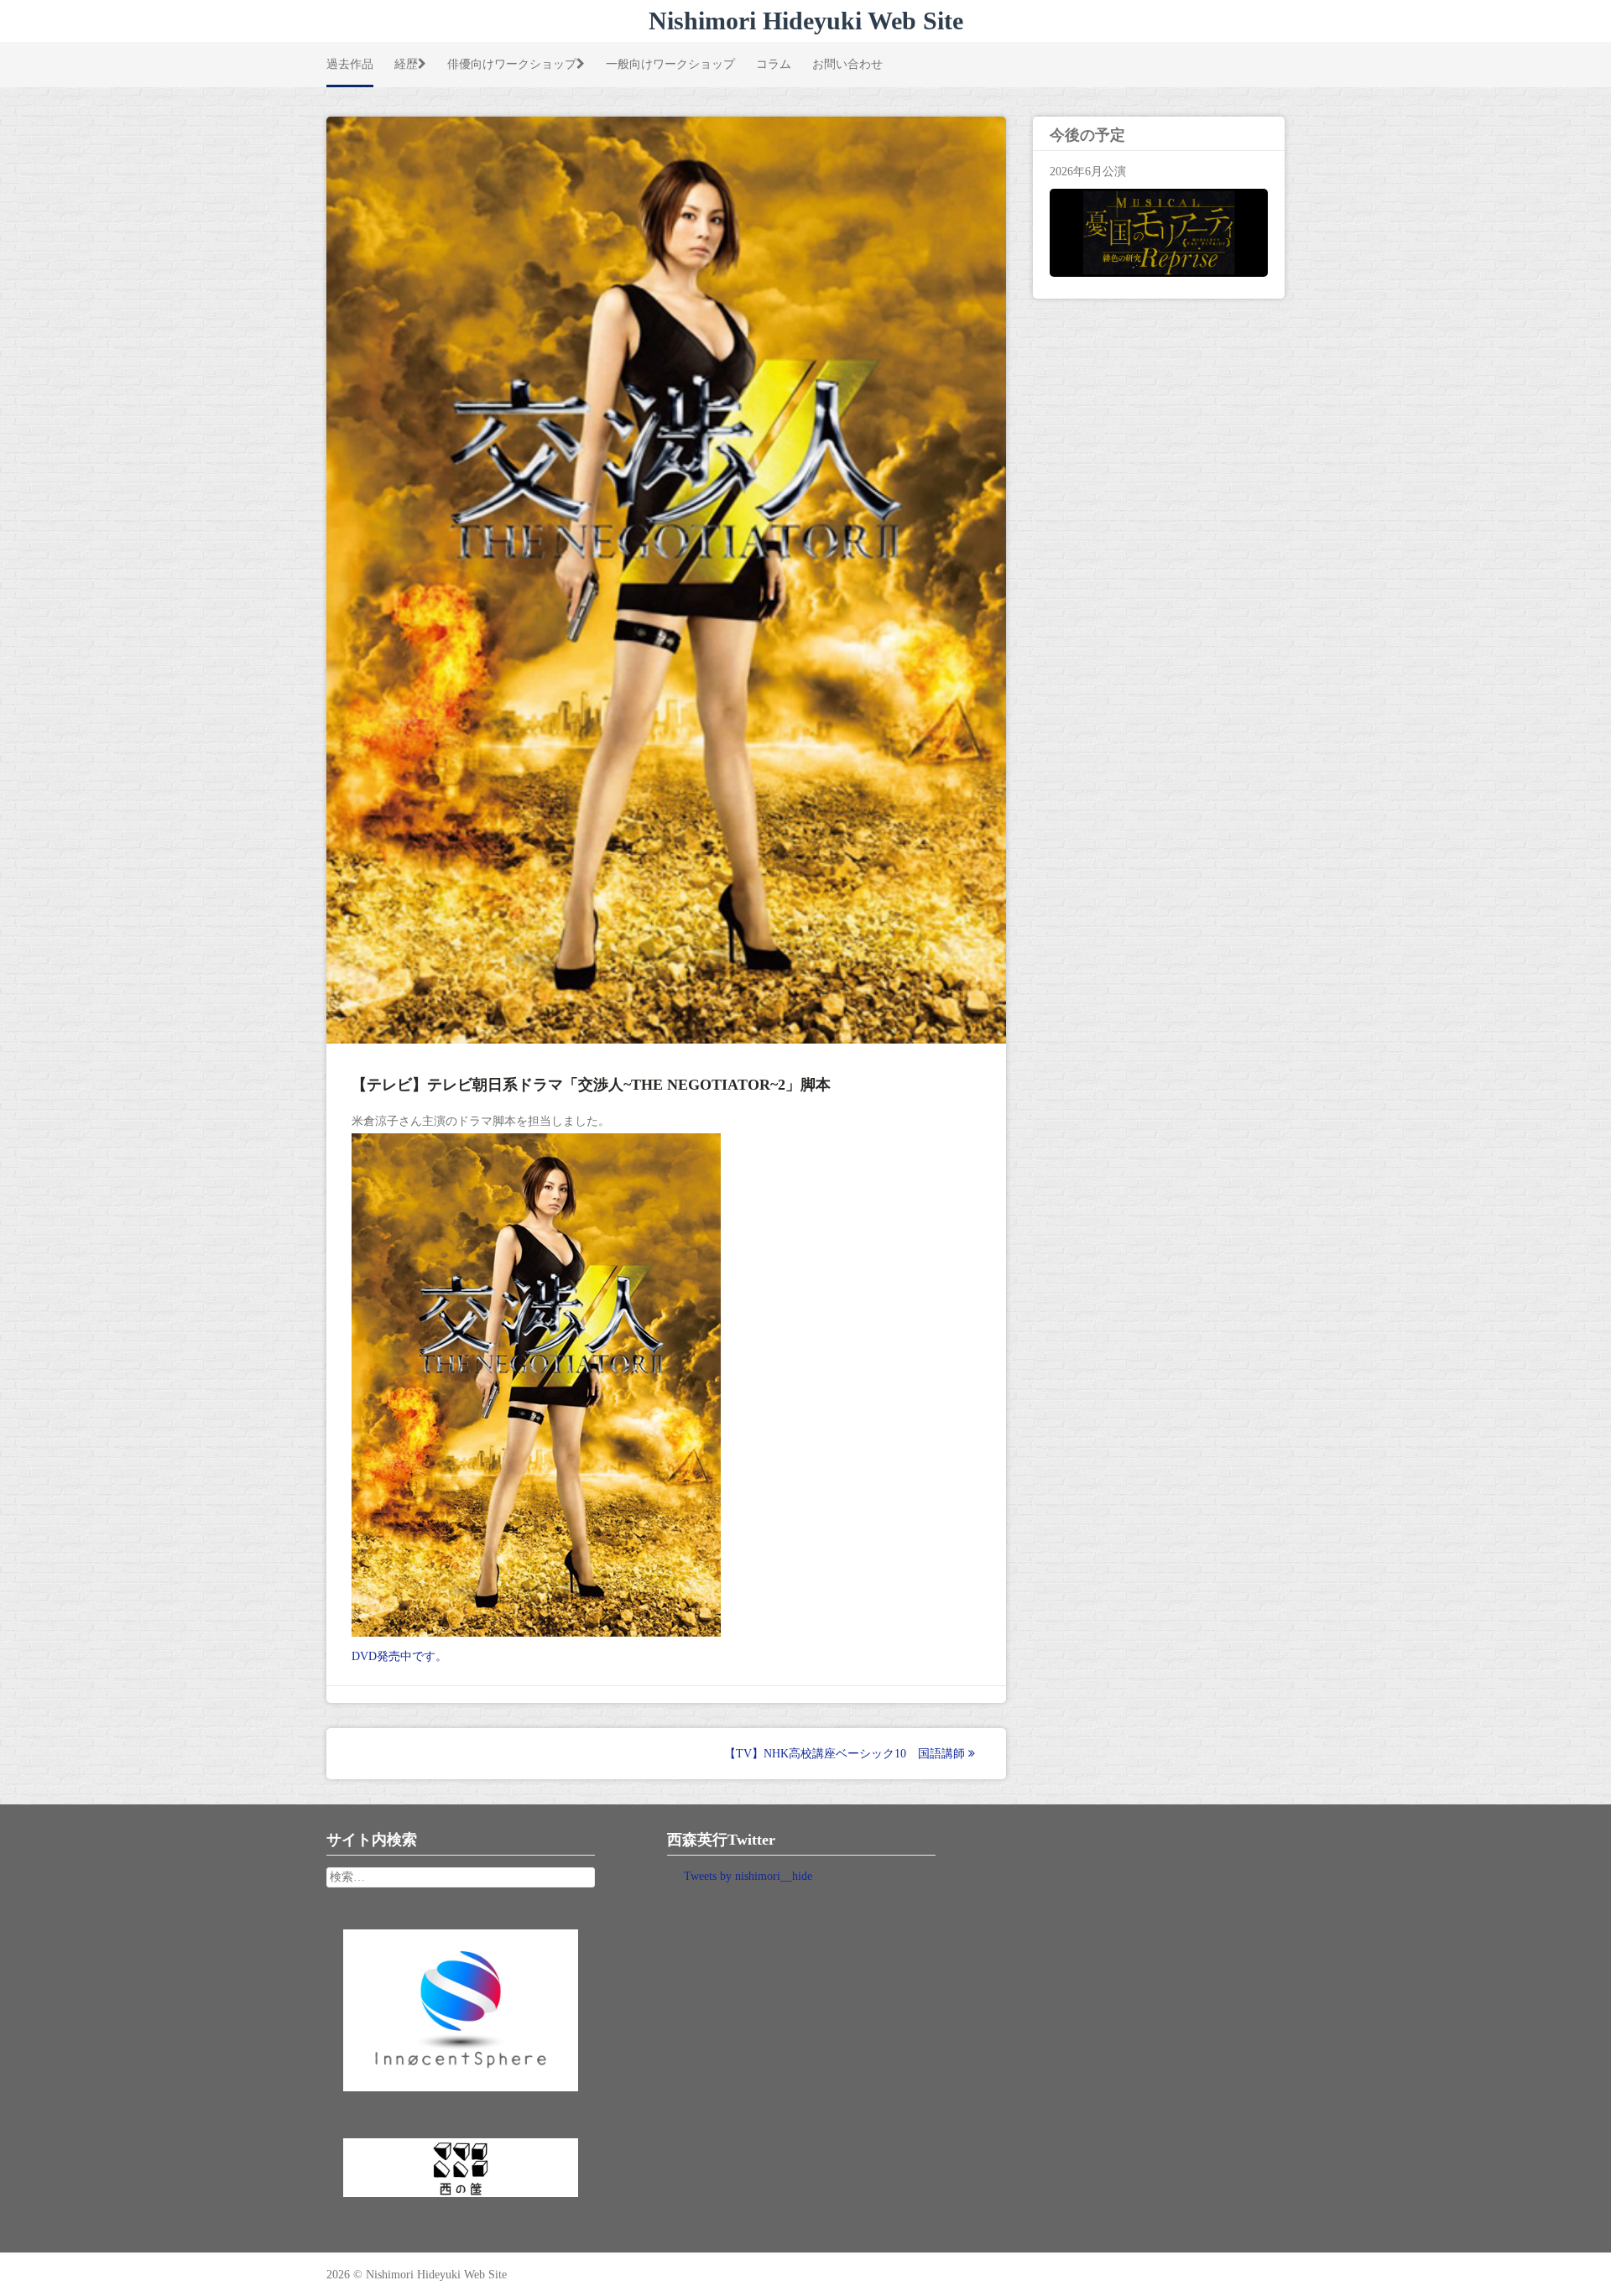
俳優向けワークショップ (512, 64)
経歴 (406, 64)
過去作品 (350, 64)
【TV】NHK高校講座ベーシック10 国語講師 (846, 1754)
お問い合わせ (847, 64)
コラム (774, 64)
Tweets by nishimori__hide (748, 1876)
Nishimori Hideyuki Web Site (806, 21)
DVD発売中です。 (399, 1656)
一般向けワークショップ (670, 64)
